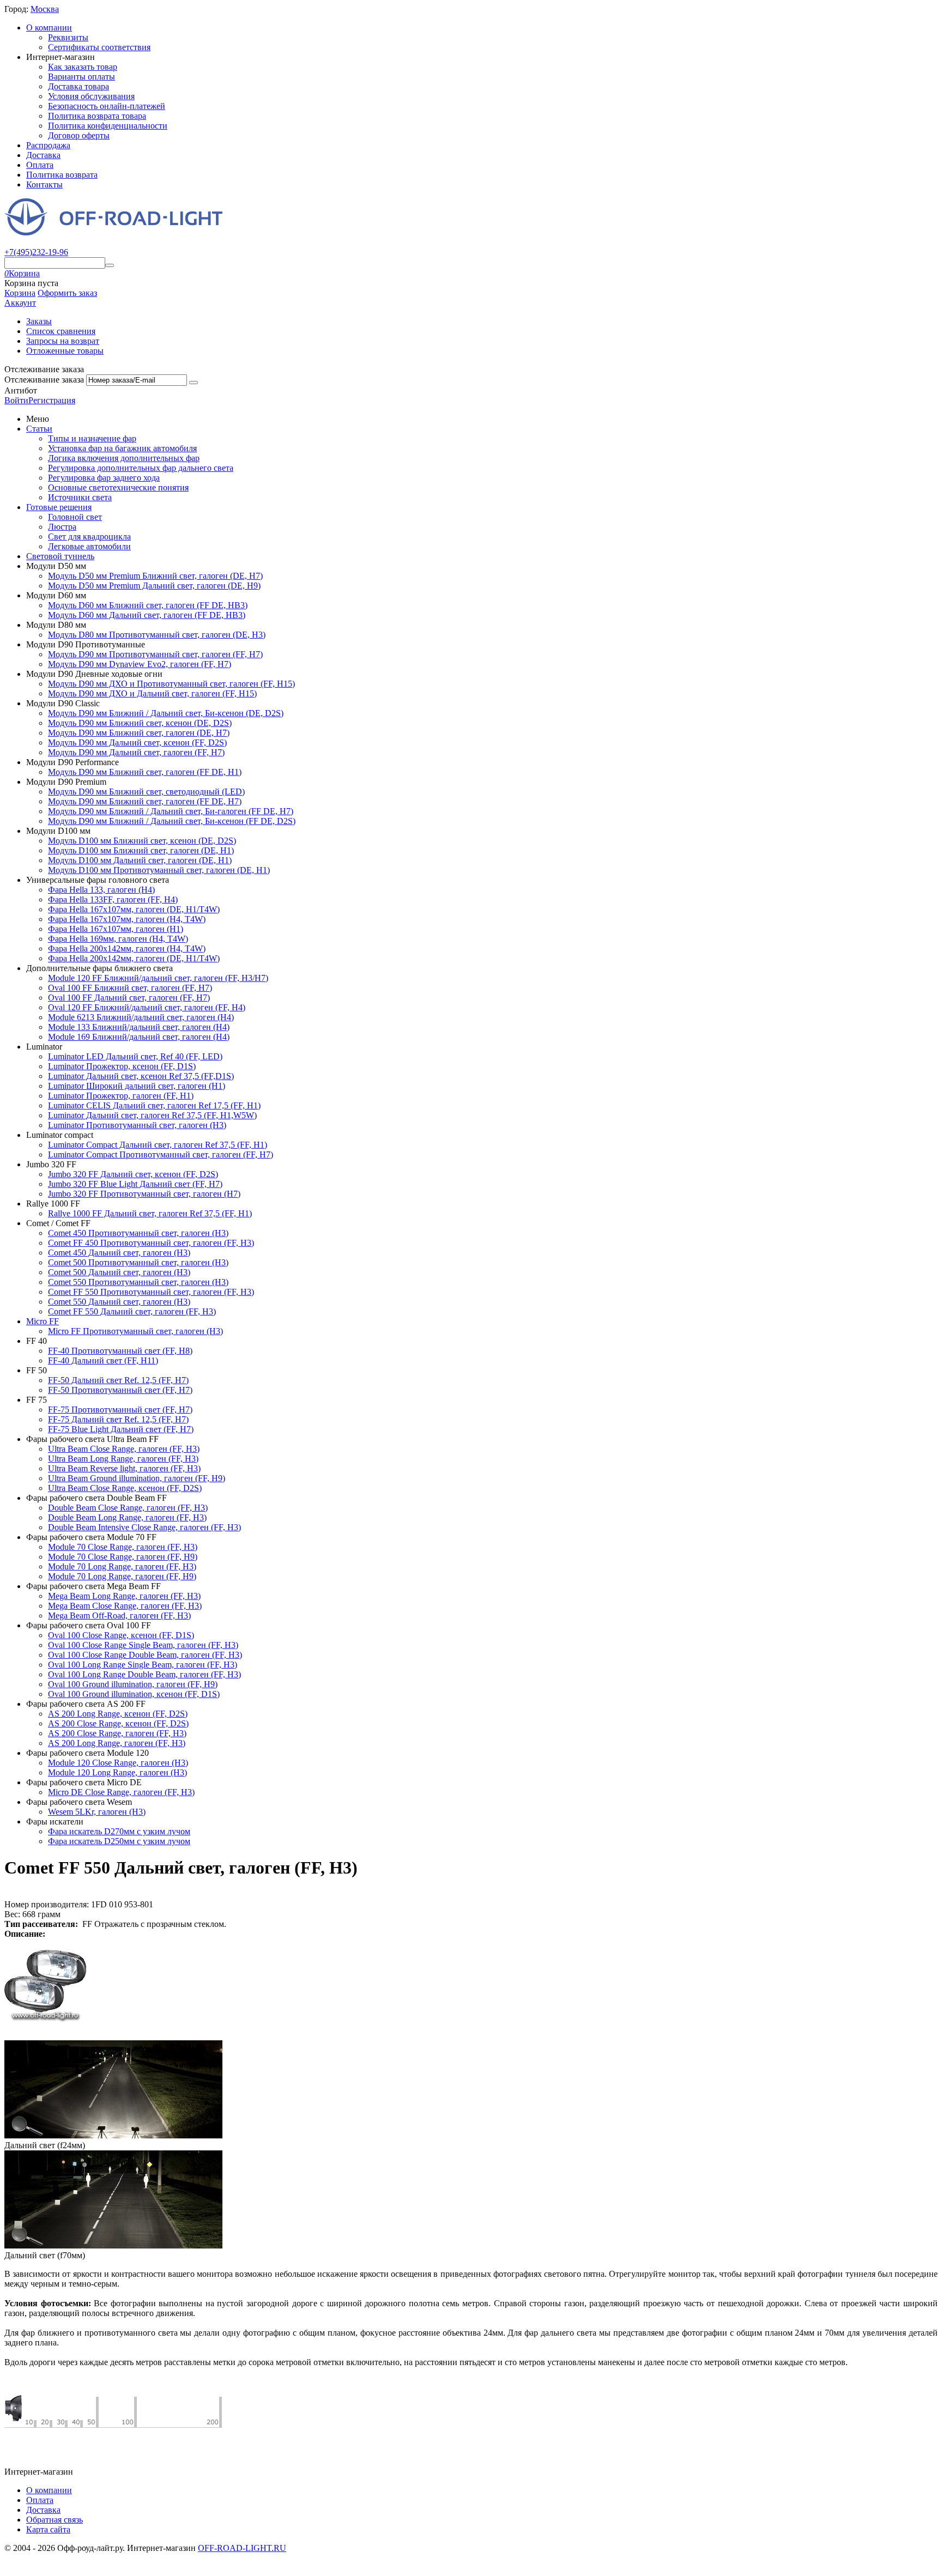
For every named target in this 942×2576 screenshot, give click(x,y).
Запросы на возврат (63, 341)
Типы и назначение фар (92, 438)
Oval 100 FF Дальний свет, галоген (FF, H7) (129, 998)
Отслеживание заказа (44, 380)
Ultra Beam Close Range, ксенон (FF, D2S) (125, 1488)
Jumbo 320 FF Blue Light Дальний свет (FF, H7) (135, 1184)
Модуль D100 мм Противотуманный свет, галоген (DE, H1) (159, 870)
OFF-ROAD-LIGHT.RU (242, 2548)
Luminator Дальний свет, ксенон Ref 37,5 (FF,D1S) (141, 1076)
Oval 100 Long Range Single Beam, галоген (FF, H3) (143, 1665)
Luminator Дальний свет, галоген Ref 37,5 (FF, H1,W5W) (152, 1115)
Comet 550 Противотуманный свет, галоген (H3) (138, 1282)
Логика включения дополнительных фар (124, 458)
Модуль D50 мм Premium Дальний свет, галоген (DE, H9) (154, 586)
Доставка (43, 155)
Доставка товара (78, 86)
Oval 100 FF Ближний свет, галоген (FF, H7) (130, 988)
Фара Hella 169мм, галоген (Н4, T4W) (118, 939)
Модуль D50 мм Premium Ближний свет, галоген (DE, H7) (155, 576)
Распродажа (48, 145)
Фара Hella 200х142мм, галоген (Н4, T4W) (127, 948)
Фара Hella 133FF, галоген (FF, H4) (113, 899)
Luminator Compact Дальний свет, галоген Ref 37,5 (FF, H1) (158, 1145)
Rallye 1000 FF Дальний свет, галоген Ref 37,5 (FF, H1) (150, 1213)
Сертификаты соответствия (99, 47)
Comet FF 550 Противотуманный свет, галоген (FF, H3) (151, 1292)
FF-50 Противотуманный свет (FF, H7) (120, 1390)
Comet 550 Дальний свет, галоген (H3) (119, 1302)
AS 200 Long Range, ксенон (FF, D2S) (118, 1714)
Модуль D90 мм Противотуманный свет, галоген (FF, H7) (155, 654)
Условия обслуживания (91, 96)
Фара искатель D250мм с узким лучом (119, 1841)
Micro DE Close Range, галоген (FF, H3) (121, 1792)
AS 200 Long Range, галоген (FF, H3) (117, 1743)
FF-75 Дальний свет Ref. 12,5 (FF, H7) (118, 1419)
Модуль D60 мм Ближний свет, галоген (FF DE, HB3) (148, 605)
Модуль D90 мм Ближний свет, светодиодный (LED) (146, 792)
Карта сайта (48, 2529)
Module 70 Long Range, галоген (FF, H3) (122, 1566)
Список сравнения (61, 331)
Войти (16, 400)
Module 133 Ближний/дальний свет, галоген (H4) (139, 1027)
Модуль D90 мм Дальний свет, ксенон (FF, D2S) (137, 743)
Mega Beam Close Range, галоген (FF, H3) (125, 1606)
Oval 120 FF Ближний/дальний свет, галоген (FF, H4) (147, 1007)
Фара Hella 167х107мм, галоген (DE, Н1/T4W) (134, 909)
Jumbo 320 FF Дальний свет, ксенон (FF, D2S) (133, 1174)
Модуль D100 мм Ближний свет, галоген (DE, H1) (141, 850)
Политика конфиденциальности (108, 126)
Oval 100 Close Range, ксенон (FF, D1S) (121, 1635)
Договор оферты (79, 135)
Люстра (62, 527)
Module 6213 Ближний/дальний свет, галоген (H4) (141, 1017)
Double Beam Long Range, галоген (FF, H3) (127, 1517)
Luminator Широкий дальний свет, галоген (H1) (137, 1086)
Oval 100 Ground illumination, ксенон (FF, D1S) (134, 1694)
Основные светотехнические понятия (118, 487)
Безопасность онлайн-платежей (107, 106)
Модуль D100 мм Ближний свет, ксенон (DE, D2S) (142, 841)
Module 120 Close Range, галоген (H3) (118, 1763)
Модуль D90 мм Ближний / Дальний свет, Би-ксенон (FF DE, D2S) (172, 821)
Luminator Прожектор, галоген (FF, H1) (121, 1096)
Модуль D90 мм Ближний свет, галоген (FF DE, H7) (145, 801)
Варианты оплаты (81, 77)
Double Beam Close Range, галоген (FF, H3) (128, 1508)
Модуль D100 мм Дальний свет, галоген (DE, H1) (140, 860)
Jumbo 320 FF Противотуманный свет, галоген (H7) (144, 1194)
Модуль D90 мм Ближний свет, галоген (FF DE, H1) (145, 772)
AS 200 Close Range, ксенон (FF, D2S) (118, 1723)
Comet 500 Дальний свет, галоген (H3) (119, 1272)
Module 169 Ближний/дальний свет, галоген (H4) (139, 1037)
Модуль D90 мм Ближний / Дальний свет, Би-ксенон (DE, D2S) (166, 713)
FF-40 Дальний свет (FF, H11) (103, 1360)
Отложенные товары (65, 351)
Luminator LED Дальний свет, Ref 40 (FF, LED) (135, 1056)
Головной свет (75, 517)
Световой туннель (60, 556)
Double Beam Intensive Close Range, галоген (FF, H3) (144, 1527)
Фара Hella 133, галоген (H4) (101, 890)
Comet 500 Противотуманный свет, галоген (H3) (138, 1262)
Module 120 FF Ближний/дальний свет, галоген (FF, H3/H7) (158, 978)
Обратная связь (55, 2520)
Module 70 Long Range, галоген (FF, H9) (122, 1576)
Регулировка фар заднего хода (104, 478)
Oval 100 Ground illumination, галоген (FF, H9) (133, 1684)
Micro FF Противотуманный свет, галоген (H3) (135, 1331)
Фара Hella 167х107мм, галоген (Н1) (116, 929)
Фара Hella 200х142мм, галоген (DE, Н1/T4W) (134, 958)
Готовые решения (59, 507)
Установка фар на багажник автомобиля (122, 448)
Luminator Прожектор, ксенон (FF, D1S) (122, 1066)
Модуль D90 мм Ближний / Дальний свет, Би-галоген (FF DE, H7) (171, 811)
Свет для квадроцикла (89, 537)
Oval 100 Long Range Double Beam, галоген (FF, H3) (144, 1674)
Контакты (44, 184)
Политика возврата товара (97, 116)
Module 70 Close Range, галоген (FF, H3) (123, 1547)
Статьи (39, 429)
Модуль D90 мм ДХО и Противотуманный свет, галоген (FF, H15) (171, 684)
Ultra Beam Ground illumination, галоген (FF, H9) (137, 1478)
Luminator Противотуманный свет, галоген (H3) (137, 1125)
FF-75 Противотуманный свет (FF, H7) (120, 1410)
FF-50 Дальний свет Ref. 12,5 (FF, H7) (118, 1380)
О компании (49, 28)
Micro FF (43, 1321)
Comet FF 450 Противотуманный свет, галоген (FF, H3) (151, 1243)
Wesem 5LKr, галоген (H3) (97, 1812)
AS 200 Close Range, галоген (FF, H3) (117, 1733)
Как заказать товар (83, 67)
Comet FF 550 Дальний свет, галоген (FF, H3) (132, 1311)
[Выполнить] (194, 383)
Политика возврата (62, 175)
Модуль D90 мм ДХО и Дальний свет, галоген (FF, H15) (152, 693)
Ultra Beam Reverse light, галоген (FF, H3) (124, 1468)
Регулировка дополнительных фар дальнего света (141, 468)
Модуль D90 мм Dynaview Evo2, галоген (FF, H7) (140, 664)
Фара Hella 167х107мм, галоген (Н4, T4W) (127, 919)
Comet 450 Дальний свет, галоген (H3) (119, 1253)
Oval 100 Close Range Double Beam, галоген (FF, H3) (145, 1655)
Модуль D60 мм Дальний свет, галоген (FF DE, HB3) (147, 615)
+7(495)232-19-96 (36, 252)
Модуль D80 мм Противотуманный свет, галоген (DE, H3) (157, 635)
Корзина (20, 293)
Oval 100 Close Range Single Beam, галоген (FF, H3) (143, 1645)
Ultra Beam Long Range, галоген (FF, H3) (123, 1459)
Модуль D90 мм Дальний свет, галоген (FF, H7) (136, 752)
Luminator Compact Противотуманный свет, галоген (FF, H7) (161, 1154)
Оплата (40, 165)
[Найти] (110, 265)
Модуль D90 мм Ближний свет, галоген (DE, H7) (139, 733)
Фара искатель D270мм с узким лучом (119, 1831)
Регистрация (52, 400)
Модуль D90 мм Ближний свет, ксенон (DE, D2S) (140, 723)
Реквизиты (68, 37)
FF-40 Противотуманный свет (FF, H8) (120, 1351)
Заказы (39, 321)
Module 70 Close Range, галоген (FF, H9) (123, 1557)
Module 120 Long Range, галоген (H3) (117, 1772)
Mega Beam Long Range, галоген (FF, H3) (124, 1596)
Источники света (80, 497)
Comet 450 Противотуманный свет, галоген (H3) (138, 1233)
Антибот (21, 390)
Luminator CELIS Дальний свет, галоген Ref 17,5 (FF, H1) (154, 1105)
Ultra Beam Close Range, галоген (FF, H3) (124, 1449)
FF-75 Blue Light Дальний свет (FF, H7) (121, 1429)
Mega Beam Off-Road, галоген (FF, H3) (119, 1616)
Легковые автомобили (89, 546)
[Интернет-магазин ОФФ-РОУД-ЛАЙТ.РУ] (113, 232)
